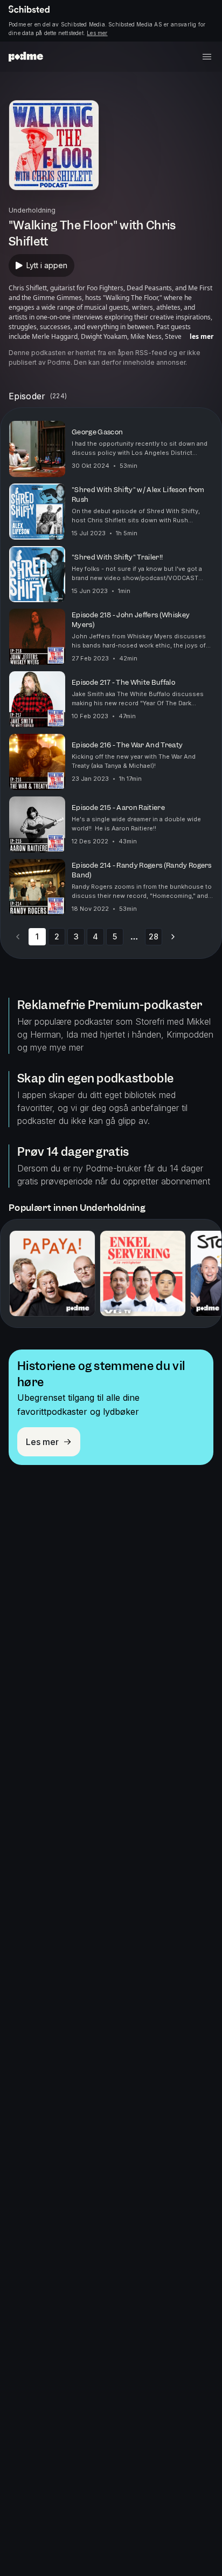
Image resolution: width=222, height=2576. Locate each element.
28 (154, 936)
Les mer (97, 33)
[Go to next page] (173, 937)
